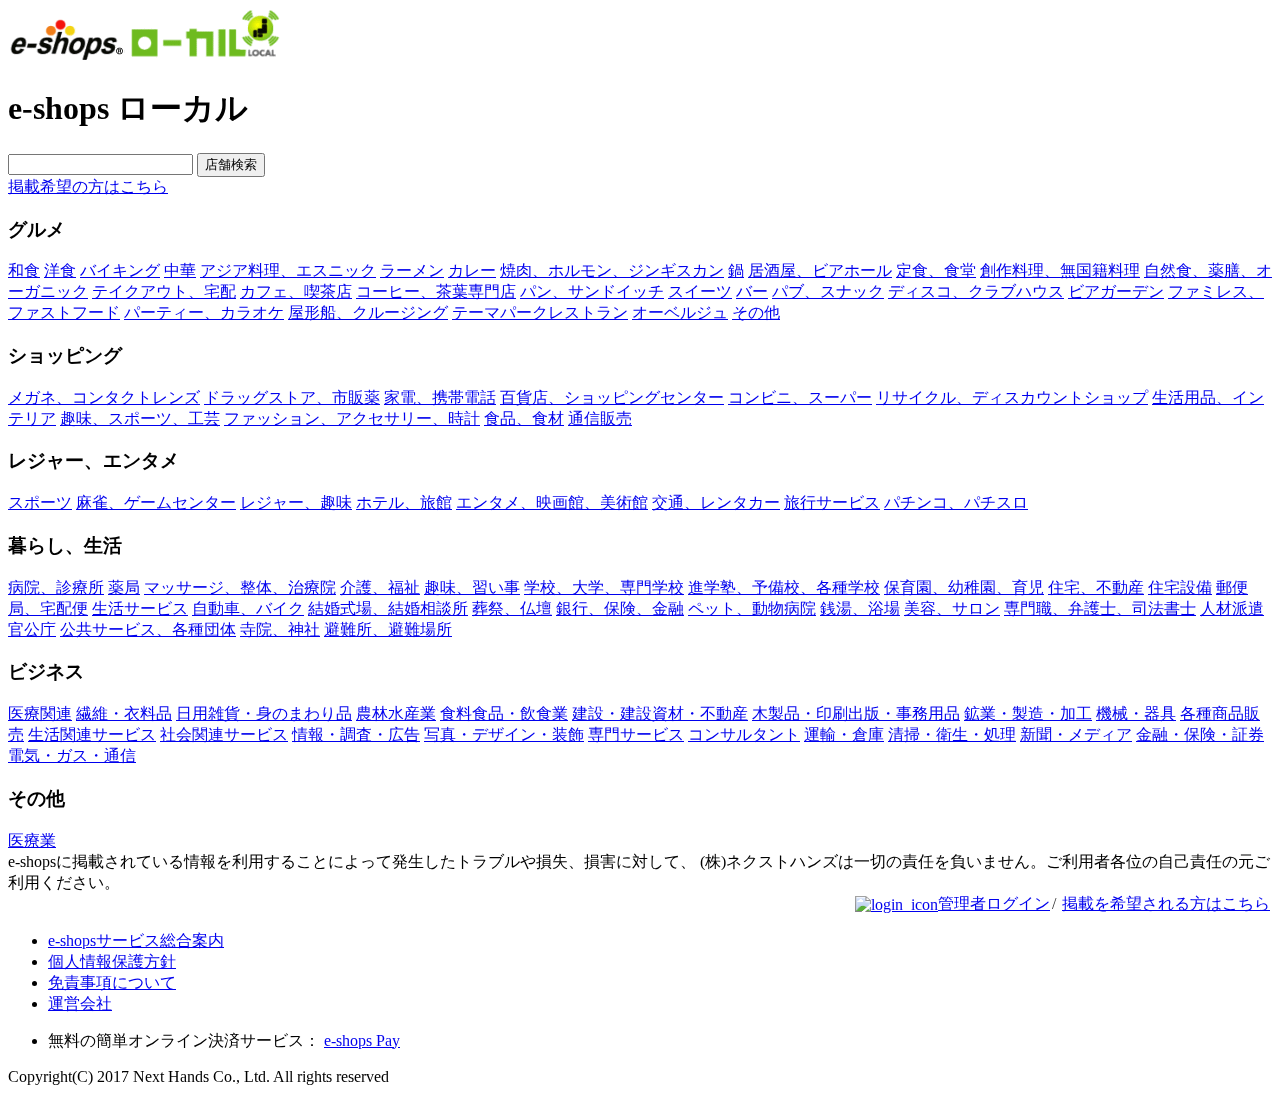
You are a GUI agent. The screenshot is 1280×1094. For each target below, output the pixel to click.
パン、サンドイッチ (592, 291)
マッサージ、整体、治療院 (240, 587)
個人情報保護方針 (112, 961)
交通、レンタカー (716, 502)
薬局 (124, 587)
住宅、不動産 (1096, 587)
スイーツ (700, 291)
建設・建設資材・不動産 (660, 713)
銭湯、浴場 (860, 608)
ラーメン (412, 270)
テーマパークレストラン (540, 312)
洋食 (60, 270)
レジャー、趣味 (296, 502)
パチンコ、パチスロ (956, 502)
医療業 (32, 840)
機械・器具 (1136, 713)
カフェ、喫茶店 (296, 291)
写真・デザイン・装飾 (504, 734)
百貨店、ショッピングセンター (612, 397)
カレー (472, 270)
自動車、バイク (248, 608)
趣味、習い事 (472, 587)
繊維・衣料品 (124, 713)
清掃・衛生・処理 (952, 734)
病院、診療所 (56, 587)
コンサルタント (744, 734)
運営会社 (80, 1003)
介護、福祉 (380, 587)
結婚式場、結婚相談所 (388, 608)
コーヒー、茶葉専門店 (436, 291)
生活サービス (140, 608)
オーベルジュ (680, 312)
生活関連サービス (92, 734)
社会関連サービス (224, 734)
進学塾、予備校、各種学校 (784, 587)
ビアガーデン (1116, 291)
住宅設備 (1180, 587)
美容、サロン (952, 608)
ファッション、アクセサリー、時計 (352, 418)
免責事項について (112, 982)
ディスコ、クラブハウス (976, 291)
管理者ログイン (994, 903)
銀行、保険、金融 (620, 608)
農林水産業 (396, 713)
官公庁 (32, 629)
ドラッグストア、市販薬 (292, 397)
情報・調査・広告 (356, 734)
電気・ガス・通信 (72, 755)
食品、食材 (524, 418)
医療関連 (40, 713)
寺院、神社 (280, 629)
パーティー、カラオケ (204, 312)
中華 (180, 270)
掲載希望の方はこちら (88, 186)
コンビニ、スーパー (800, 397)
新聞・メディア (1076, 734)
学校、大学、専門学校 (604, 587)
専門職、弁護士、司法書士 (1100, 608)
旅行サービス (832, 502)
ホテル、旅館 (404, 502)
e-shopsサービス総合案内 (136, 940)
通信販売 (600, 418)
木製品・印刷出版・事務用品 (856, 713)
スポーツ (40, 502)
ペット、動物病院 (752, 608)
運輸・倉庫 (844, 734)
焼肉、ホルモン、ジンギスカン (612, 270)
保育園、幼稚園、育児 (964, 587)
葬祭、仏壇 (512, 608)
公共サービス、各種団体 (148, 629)
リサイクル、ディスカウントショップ (1012, 397)
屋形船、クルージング (368, 312)
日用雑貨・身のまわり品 (264, 713)
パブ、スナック (828, 291)
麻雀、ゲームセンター (156, 502)
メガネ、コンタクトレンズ (104, 397)
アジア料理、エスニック (288, 270)
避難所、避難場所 (388, 629)
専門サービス (636, 734)
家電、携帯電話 (440, 397)
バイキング (120, 270)
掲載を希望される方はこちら (1166, 903)
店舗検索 (231, 164)
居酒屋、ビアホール (820, 270)
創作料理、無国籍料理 (1060, 270)
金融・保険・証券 (1200, 734)
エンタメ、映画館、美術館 (552, 502)
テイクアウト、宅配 (164, 291)
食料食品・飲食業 (504, 713)
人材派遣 (1232, 608)
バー (752, 291)
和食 (24, 270)
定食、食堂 (936, 270)
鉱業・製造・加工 (1028, 713)
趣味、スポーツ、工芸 (140, 418)
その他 (756, 312)
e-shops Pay (362, 1040)
